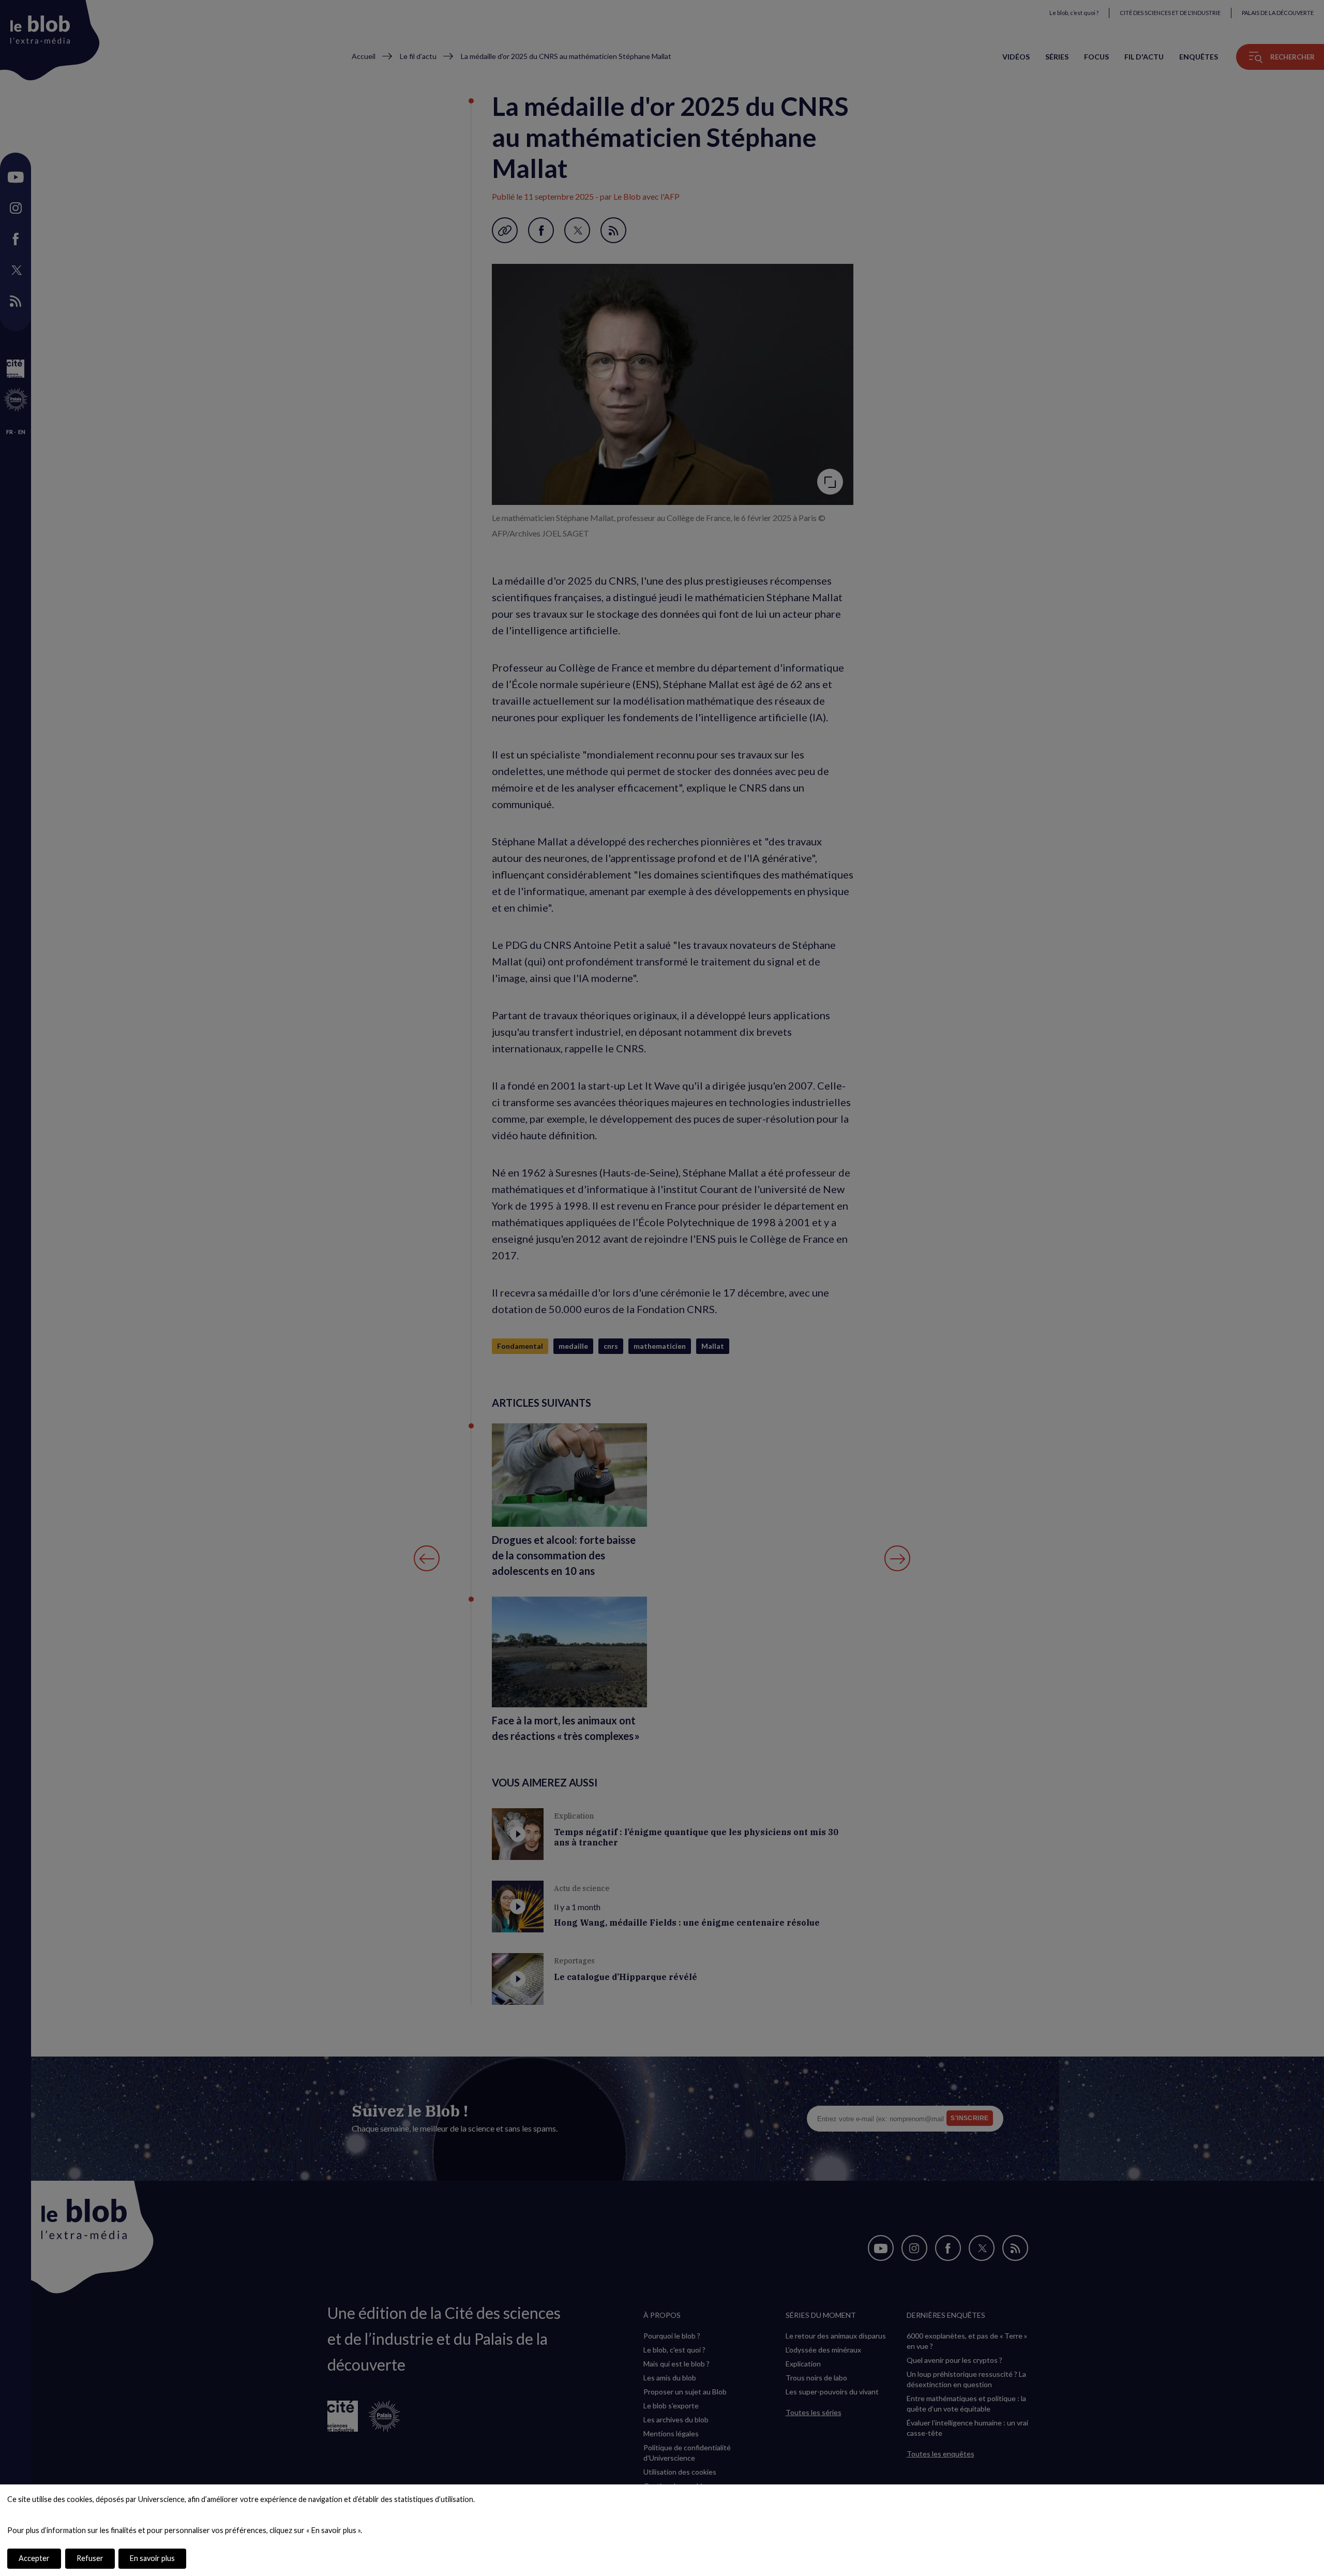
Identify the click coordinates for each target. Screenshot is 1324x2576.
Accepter (34, 2558)
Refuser (90, 2558)
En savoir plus (152, 2558)
